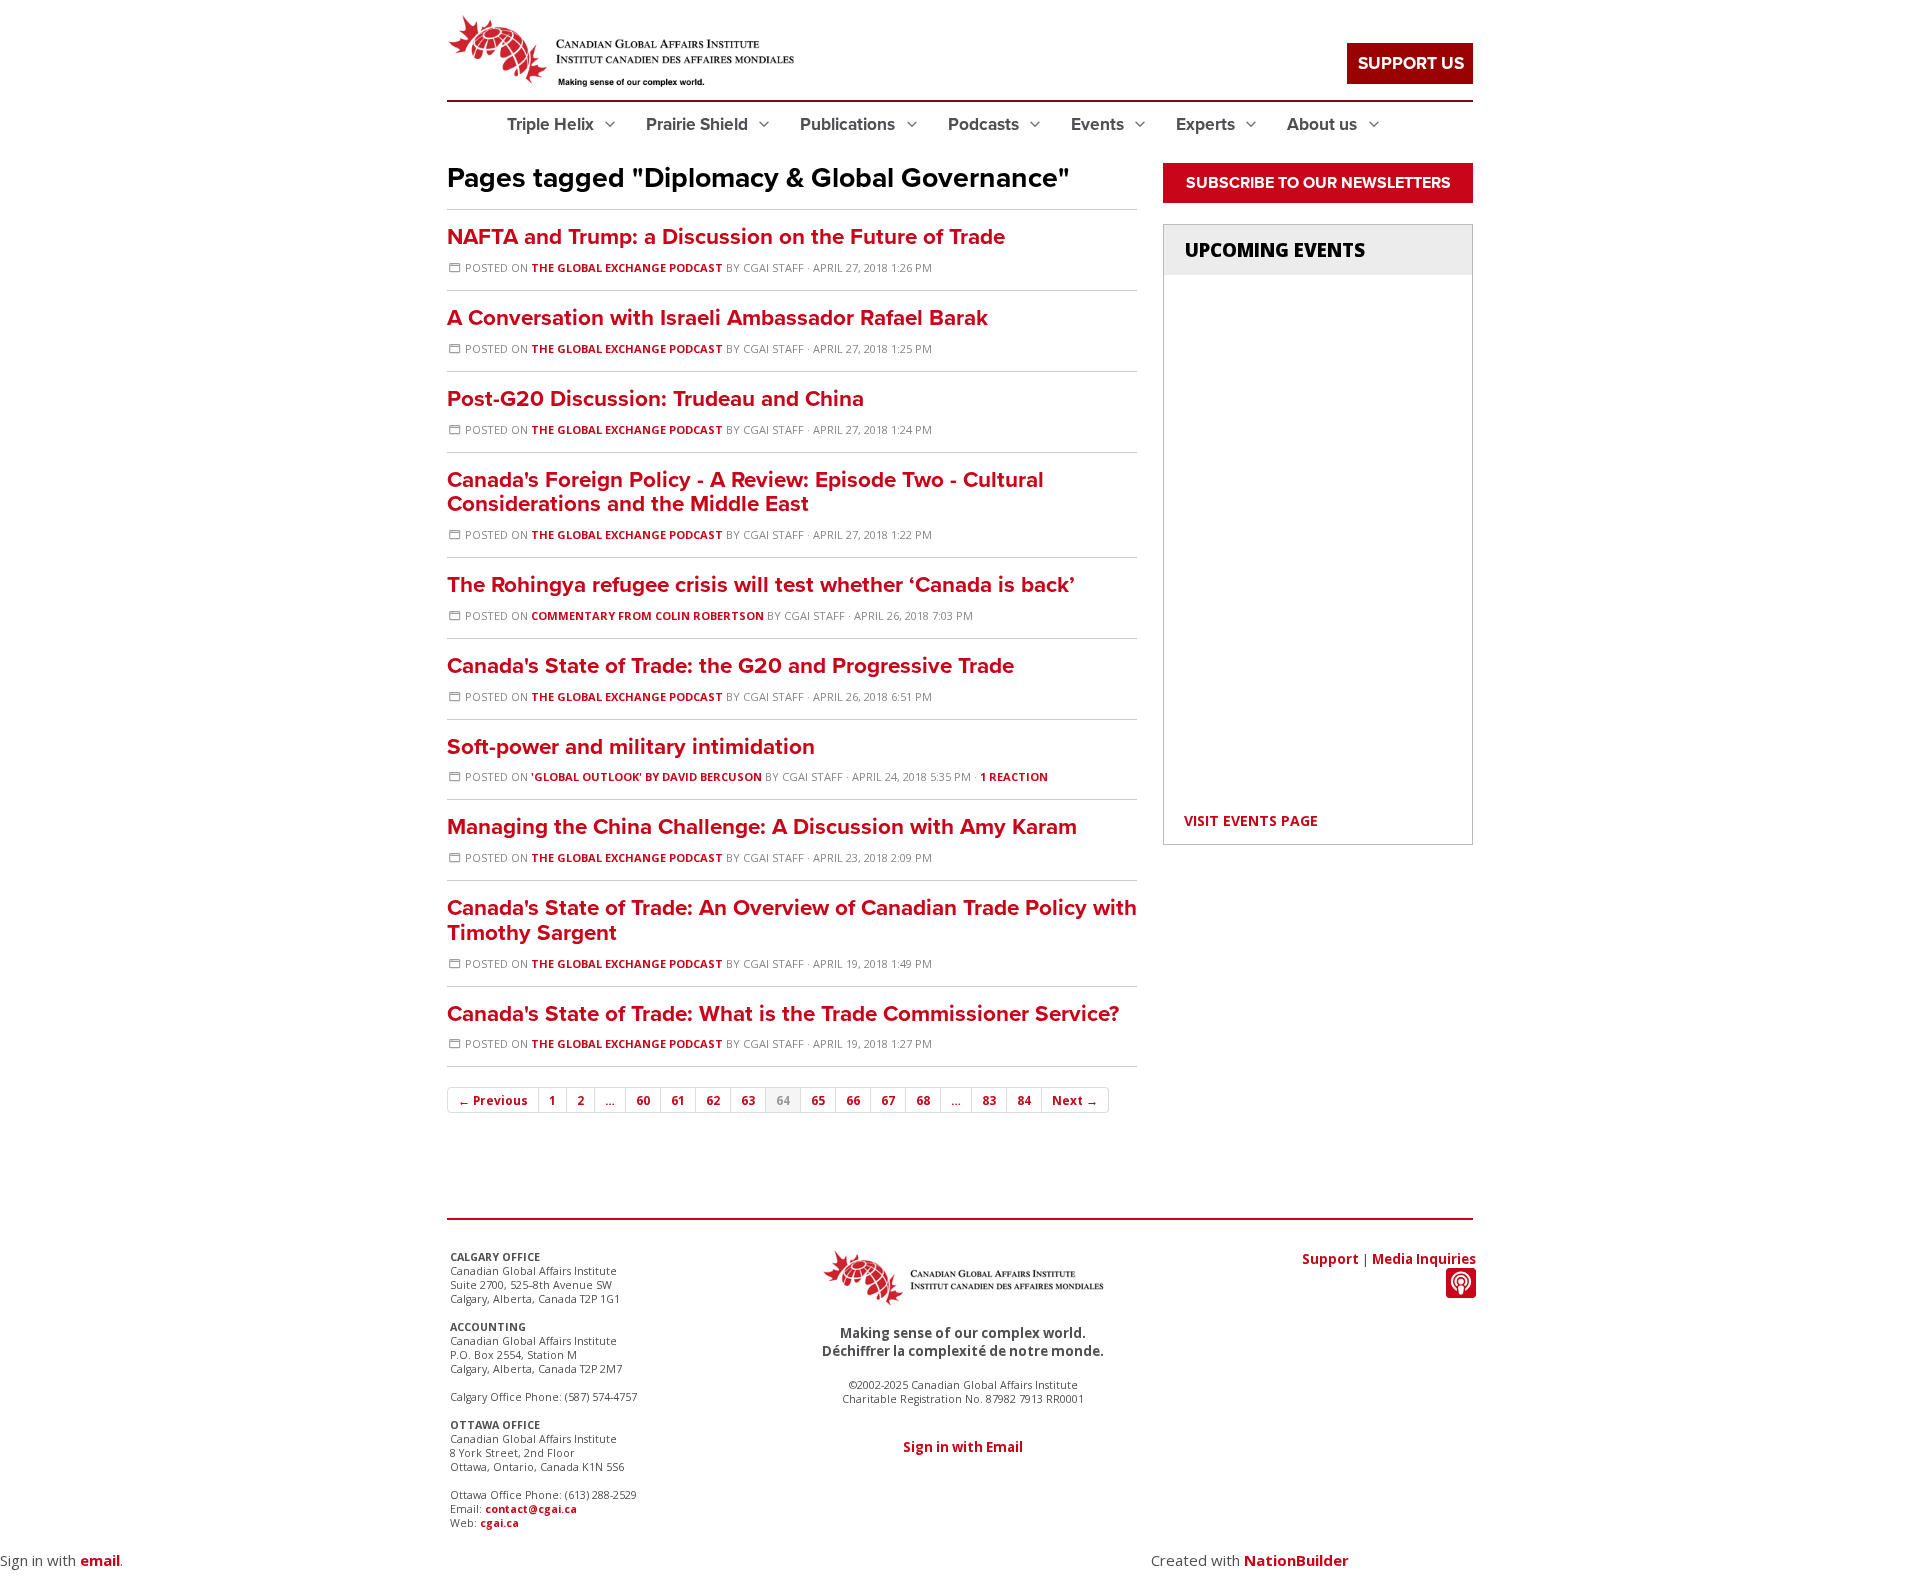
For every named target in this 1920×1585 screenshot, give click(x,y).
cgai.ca (499, 1523)
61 (678, 1100)
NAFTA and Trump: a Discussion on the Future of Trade (726, 236)
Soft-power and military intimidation (631, 746)
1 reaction (1014, 776)
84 (1024, 1100)
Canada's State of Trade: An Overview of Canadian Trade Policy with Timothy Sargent (792, 920)
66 (853, 1100)
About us (1324, 124)
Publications (849, 124)
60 (643, 1100)
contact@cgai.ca (531, 1509)
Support (1330, 1259)
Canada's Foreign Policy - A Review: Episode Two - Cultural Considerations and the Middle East (745, 492)
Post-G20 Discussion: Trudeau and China (655, 398)
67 (888, 1100)
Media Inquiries (1424, 1259)
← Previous (493, 1100)
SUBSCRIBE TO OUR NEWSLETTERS (1318, 183)
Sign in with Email (963, 1447)
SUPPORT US (1411, 63)
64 (783, 1100)
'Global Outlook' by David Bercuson (646, 776)
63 (748, 1100)
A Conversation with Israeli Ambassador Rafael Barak (717, 317)
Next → (1075, 1100)
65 (818, 1100)
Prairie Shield (699, 124)
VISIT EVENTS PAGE (1251, 820)
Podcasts (985, 124)
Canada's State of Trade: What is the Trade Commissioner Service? (783, 1013)
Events (1099, 124)
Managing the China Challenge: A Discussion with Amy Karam (762, 826)
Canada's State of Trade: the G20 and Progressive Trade (730, 665)
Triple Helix (552, 124)
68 (923, 1100)
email (100, 1560)
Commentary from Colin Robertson (647, 615)
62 (713, 1100)
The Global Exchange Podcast (627, 267)
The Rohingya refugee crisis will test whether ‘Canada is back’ (761, 584)
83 (989, 1100)
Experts (1207, 124)
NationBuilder (1296, 1560)
